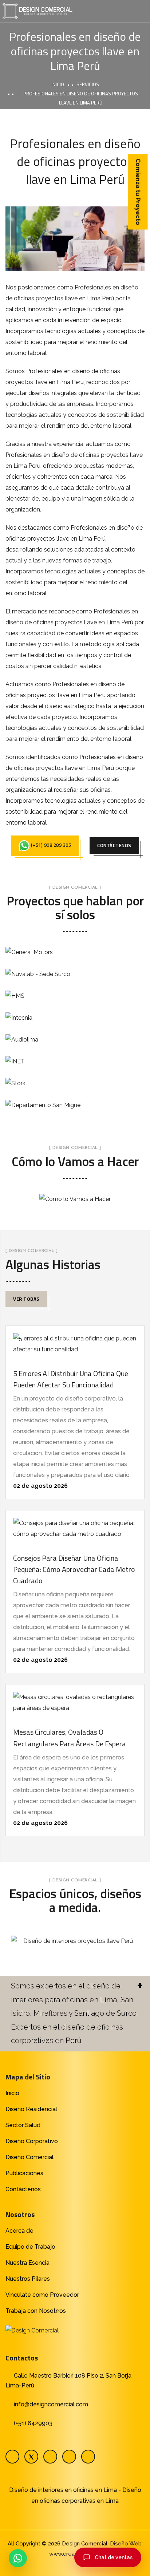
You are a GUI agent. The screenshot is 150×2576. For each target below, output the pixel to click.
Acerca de (19, 2231)
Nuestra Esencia (27, 2263)
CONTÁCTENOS (114, 845)
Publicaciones (24, 2173)
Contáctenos (23, 2189)
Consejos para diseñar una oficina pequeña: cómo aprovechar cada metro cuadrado (74, 1569)
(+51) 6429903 (33, 2423)
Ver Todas (26, 1299)
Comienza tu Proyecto (138, 192)
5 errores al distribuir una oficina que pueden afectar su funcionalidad (71, 1379)
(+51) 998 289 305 (50, 845)
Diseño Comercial (29, 2157)
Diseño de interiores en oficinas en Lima (63, 2490)
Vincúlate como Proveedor (42, 2295)
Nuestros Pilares (28, 2279)
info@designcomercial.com (51, 2404)
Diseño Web (126, 2544)
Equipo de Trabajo (30, 2247)
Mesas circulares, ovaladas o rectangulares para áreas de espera (70, 1738)
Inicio (58, 84)
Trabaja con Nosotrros (36, 2311)
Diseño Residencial (31, 2109)
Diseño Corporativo (32, 2141)
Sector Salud (23, 2125)
